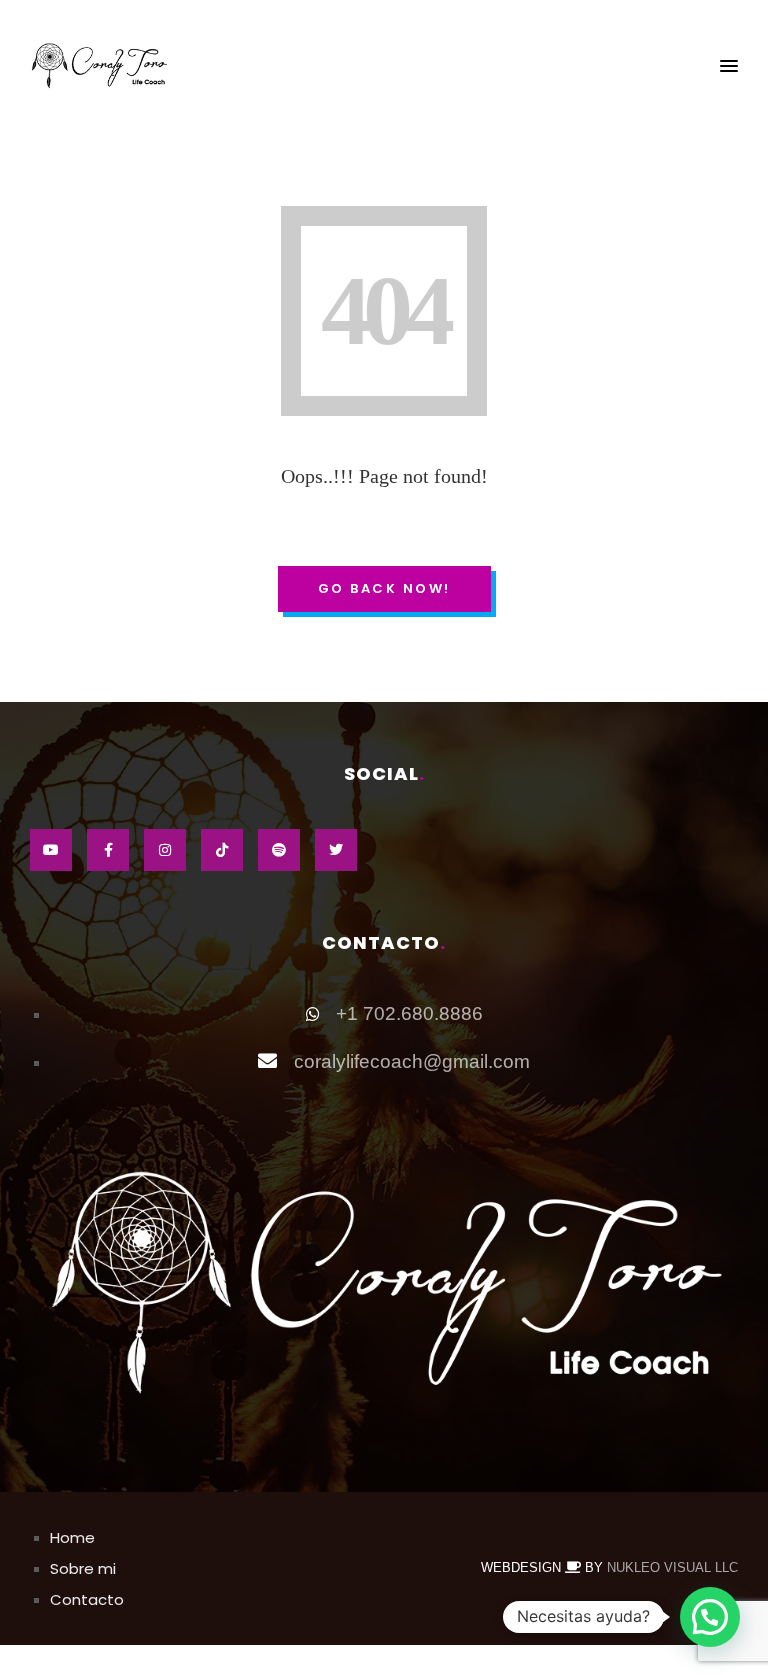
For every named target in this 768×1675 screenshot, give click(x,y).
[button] (729, 67)
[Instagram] (165, 850)
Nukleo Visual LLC (672, 1567)
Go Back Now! (384, 588)
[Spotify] (279, 850)
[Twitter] (336, 850)
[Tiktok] (222, 850)
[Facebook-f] (108, 850)
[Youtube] (51, 850)
